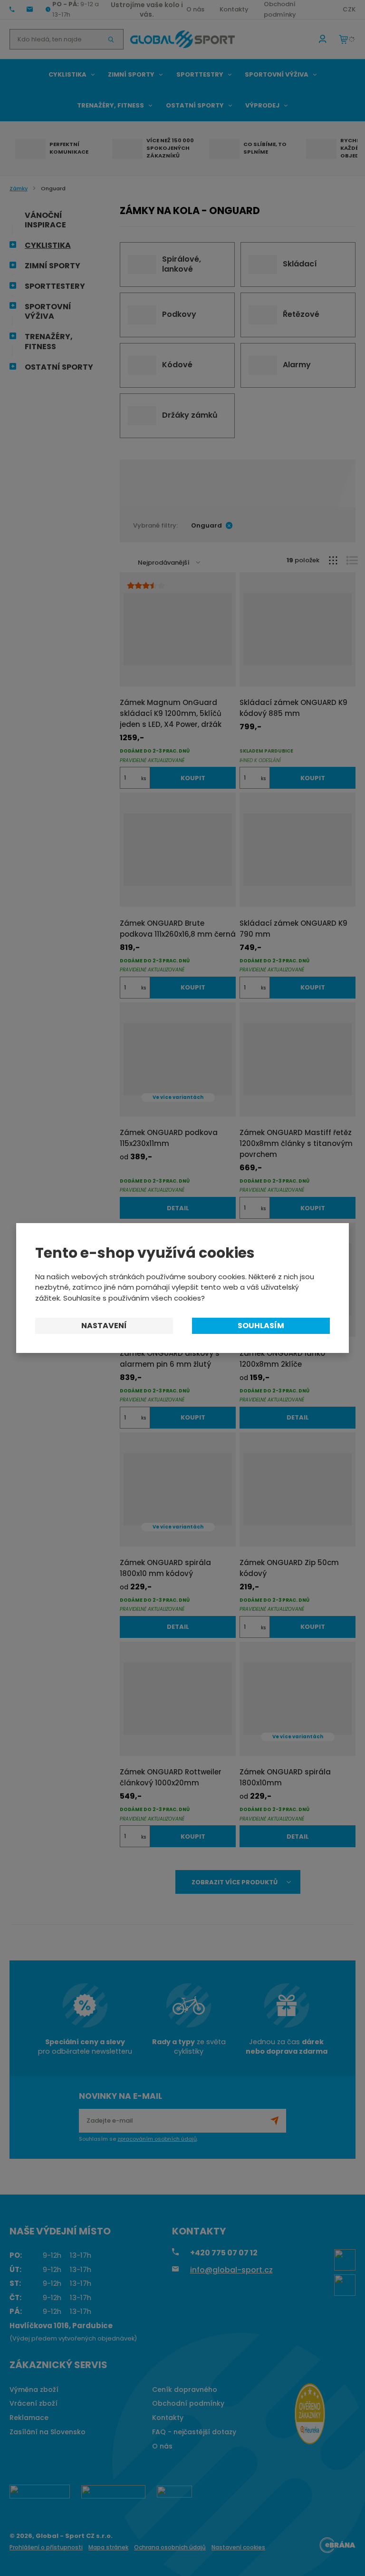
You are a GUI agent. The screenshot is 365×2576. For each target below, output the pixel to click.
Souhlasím (261, 1326)
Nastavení (104, 1326)
